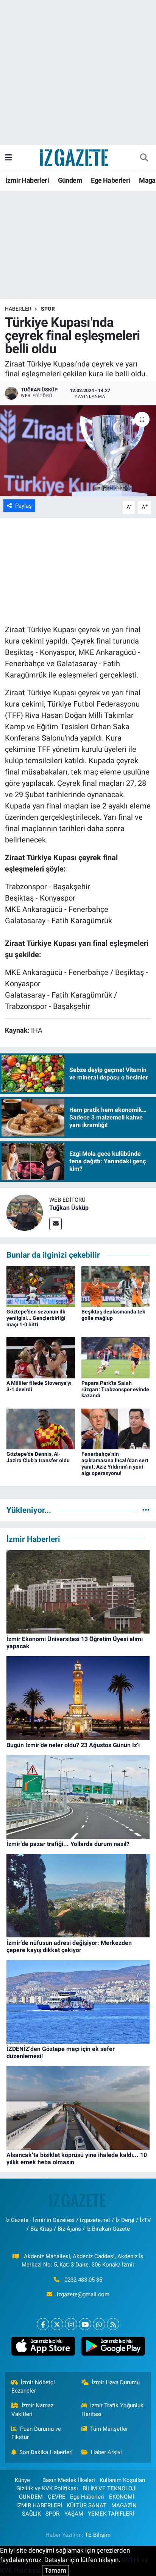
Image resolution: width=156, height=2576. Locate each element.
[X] (57, 2324)
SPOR (48, 309)
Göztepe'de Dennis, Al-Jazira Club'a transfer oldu (38, 1457)
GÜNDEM (31, 2497)
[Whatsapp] (99, 2324)
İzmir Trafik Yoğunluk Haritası (113, 2410)
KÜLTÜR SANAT (87, 2505)
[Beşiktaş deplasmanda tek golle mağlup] (116, 1286)
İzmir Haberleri (27, 180)
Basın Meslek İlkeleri (69, 2480)
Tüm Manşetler (109, 2429)
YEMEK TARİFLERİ (111, 2514)
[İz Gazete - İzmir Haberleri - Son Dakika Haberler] (75, 157)
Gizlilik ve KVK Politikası (47, 2488)
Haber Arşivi (106, 2452)
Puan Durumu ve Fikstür (36, 2433)
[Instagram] (71, 2324)
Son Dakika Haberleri (46, 2452)
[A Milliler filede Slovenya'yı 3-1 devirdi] (41, 1357)
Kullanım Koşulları (122, 2480)
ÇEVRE (57, 2497)
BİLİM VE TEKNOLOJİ (110, 2488)
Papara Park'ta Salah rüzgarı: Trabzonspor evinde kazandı (115, 1389)
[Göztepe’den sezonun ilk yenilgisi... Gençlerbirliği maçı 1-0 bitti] (41, 1286)
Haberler (18, 309)
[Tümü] (146, 1510)
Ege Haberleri (110, 180)
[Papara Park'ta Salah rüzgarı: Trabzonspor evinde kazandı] (116, 1357)
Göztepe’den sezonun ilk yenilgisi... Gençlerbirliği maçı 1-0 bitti (36, 1318)
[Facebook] (43, 2324)
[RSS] (113, 2324)
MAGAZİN (124, 2505)
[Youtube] (85, 2324)
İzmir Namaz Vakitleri (33, 2410)
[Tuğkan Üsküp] (25, 1212)
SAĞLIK (31, 2514)
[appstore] (43, 2348)
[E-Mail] (55, 1224)
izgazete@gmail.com (83, 2294)
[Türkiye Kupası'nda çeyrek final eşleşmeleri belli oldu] (78, 451)
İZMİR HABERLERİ (39, 2505)
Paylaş (23, 506)
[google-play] (113, 2348)
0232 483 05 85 (83, 2280)
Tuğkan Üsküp (69, 1208)
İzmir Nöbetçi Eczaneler (33, 2387)
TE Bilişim (98, 2535)
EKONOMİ (122, 2497)
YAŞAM (74, 2514)
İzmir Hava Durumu (116, 2382)
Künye (22, 2480)
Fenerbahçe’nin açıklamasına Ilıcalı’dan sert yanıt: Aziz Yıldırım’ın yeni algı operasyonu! (115, 1463)
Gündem (70, 180)
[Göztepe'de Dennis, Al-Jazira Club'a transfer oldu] (41, 1428)
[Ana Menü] (9, 157)
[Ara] (144, 158)
